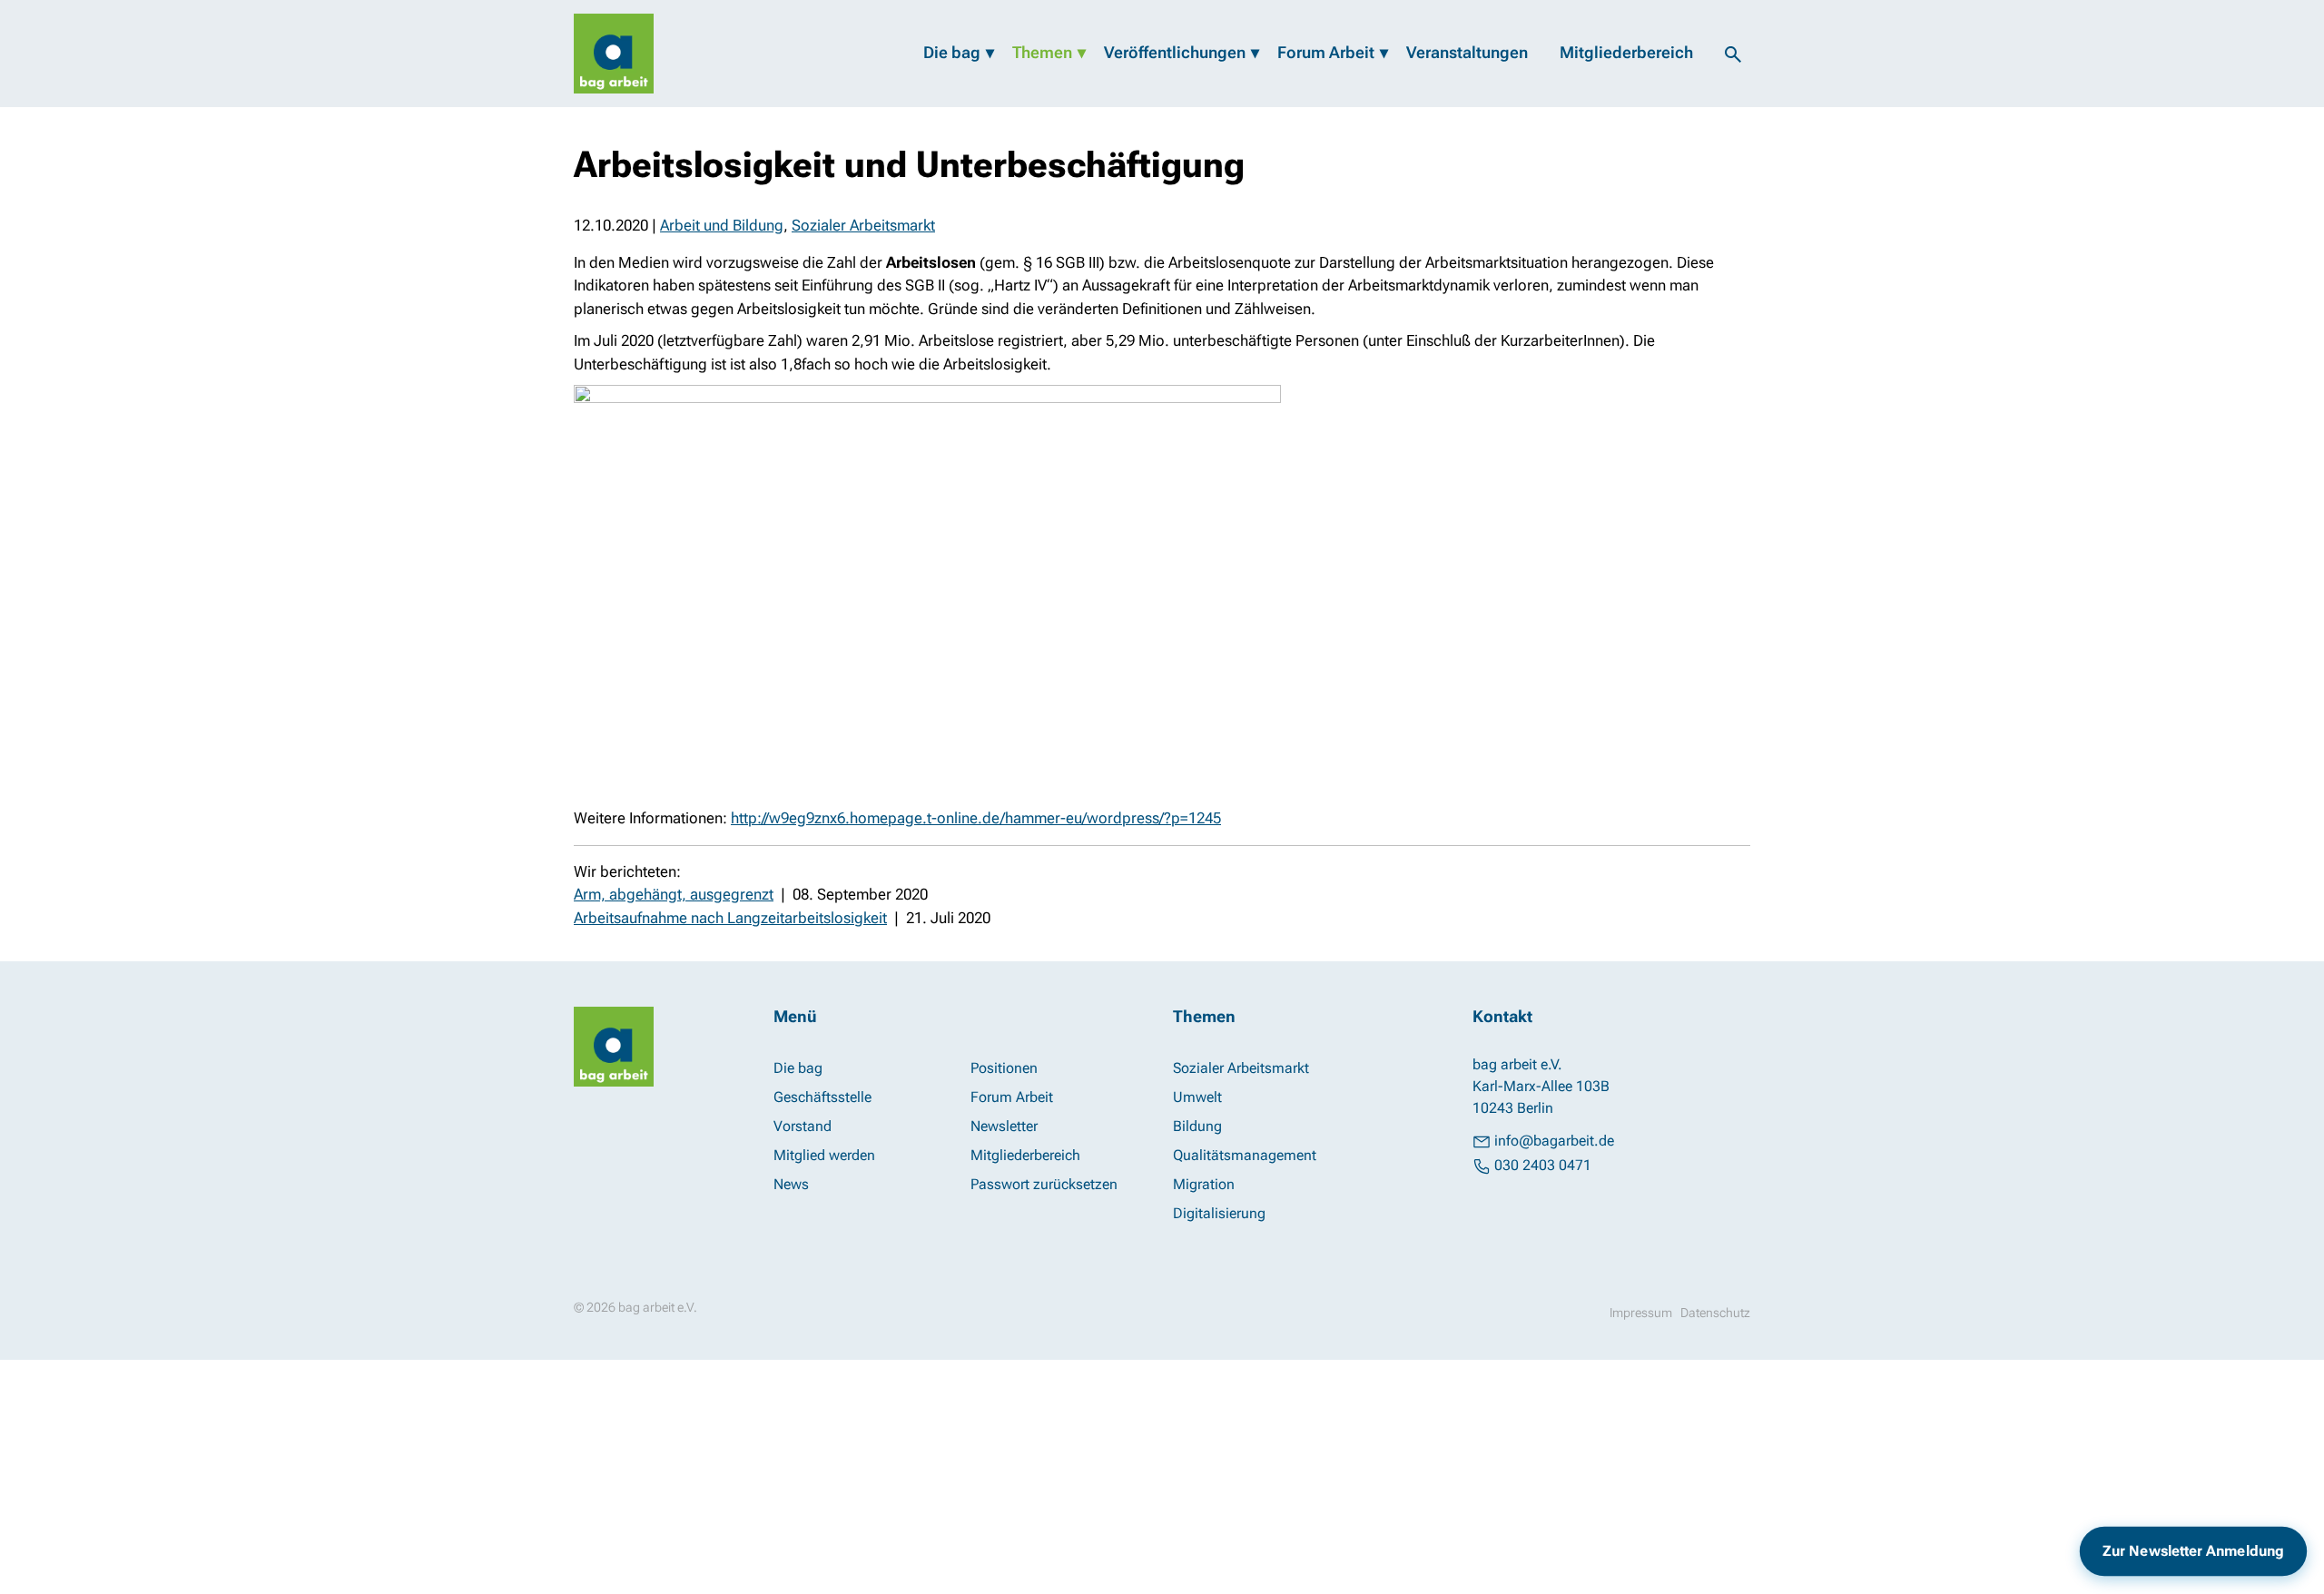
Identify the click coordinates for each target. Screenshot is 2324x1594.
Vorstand (803, 1126)
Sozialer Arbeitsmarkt (863, 225)
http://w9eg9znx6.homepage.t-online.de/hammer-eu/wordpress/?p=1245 (976, 818)
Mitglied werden (824, 1155)
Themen (1042, 52)
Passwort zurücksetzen (1044, 1184)
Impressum (1641, 1313)
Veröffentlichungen (1175, 52)
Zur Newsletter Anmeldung (2193, 1551)
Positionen (1004, 1068)
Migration (1204, 1184)
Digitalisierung (1219, 1213)
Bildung (1197, 1126)
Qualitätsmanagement (1245, 1155)
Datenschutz (1715, 1313)
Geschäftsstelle (822, 1097)
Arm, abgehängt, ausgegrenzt (674, 894)
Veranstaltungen (1467, 52)
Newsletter (1004, 1126)
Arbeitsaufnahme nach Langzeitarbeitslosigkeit (730, 918)
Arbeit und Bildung (722, 225)
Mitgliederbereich (1626, 52)
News (791, 1184)
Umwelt (1197, 1097)
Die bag (952, 52)
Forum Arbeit (1326, 52)
